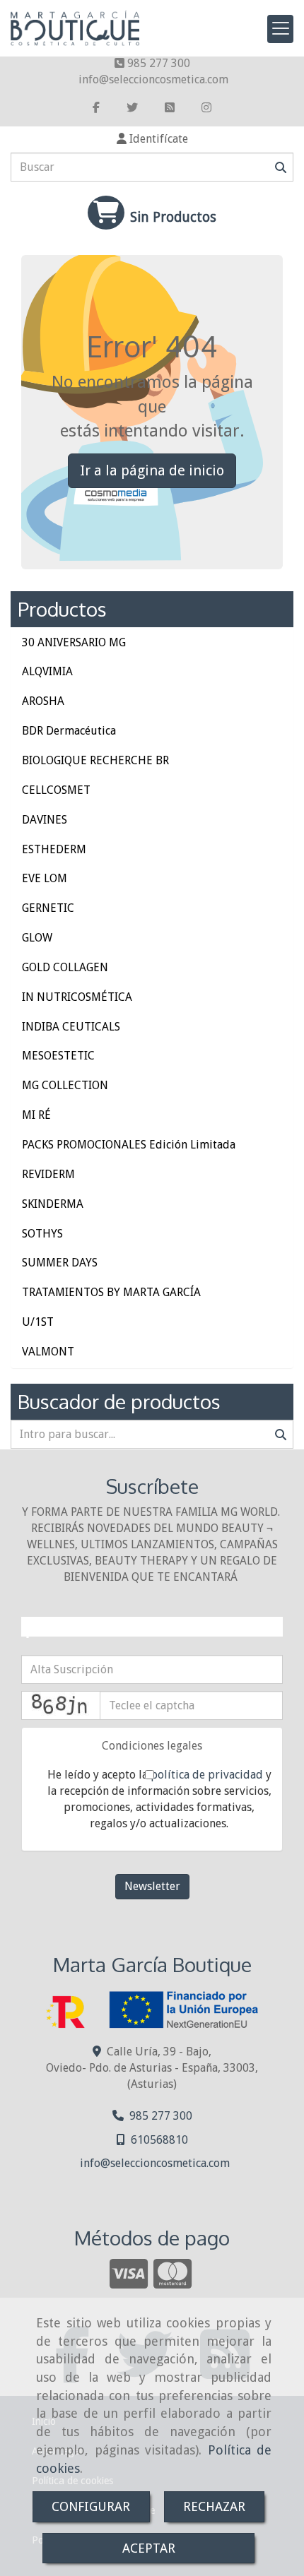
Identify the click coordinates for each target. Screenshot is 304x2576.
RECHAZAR (214, 2506)
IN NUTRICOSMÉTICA (77, 997)
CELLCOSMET (56, 790)
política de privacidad (207, 1775)
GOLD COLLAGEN (65, 967)
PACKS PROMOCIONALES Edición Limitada (129, 1145)
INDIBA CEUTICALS (71, 1027)
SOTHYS (42, 1234)
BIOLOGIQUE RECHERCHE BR (95, 760)
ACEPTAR (149, 2548)
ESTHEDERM (54, 849)
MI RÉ (36, 1115)
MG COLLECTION (65, 1085)
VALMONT (48, 1352)
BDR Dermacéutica (69, 731)
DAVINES (45, 820)
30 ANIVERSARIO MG (74, 642)
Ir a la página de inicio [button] (152, 470)
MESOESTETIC (58, 1056)
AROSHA (43, 701)
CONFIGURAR (91, 2506)
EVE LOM (45, 878)
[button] (152, 140)
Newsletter (152, 1886)
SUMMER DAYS (60, 1263)
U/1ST (38, 1322)
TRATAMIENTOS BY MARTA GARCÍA (111, 1292)
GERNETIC (48, 908)
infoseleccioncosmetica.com (153, 79)
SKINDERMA (53, 1204)
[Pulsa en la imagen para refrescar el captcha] (61, 1705)
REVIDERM (48, 1174)
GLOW (37, 938)
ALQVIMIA (47, 671)
